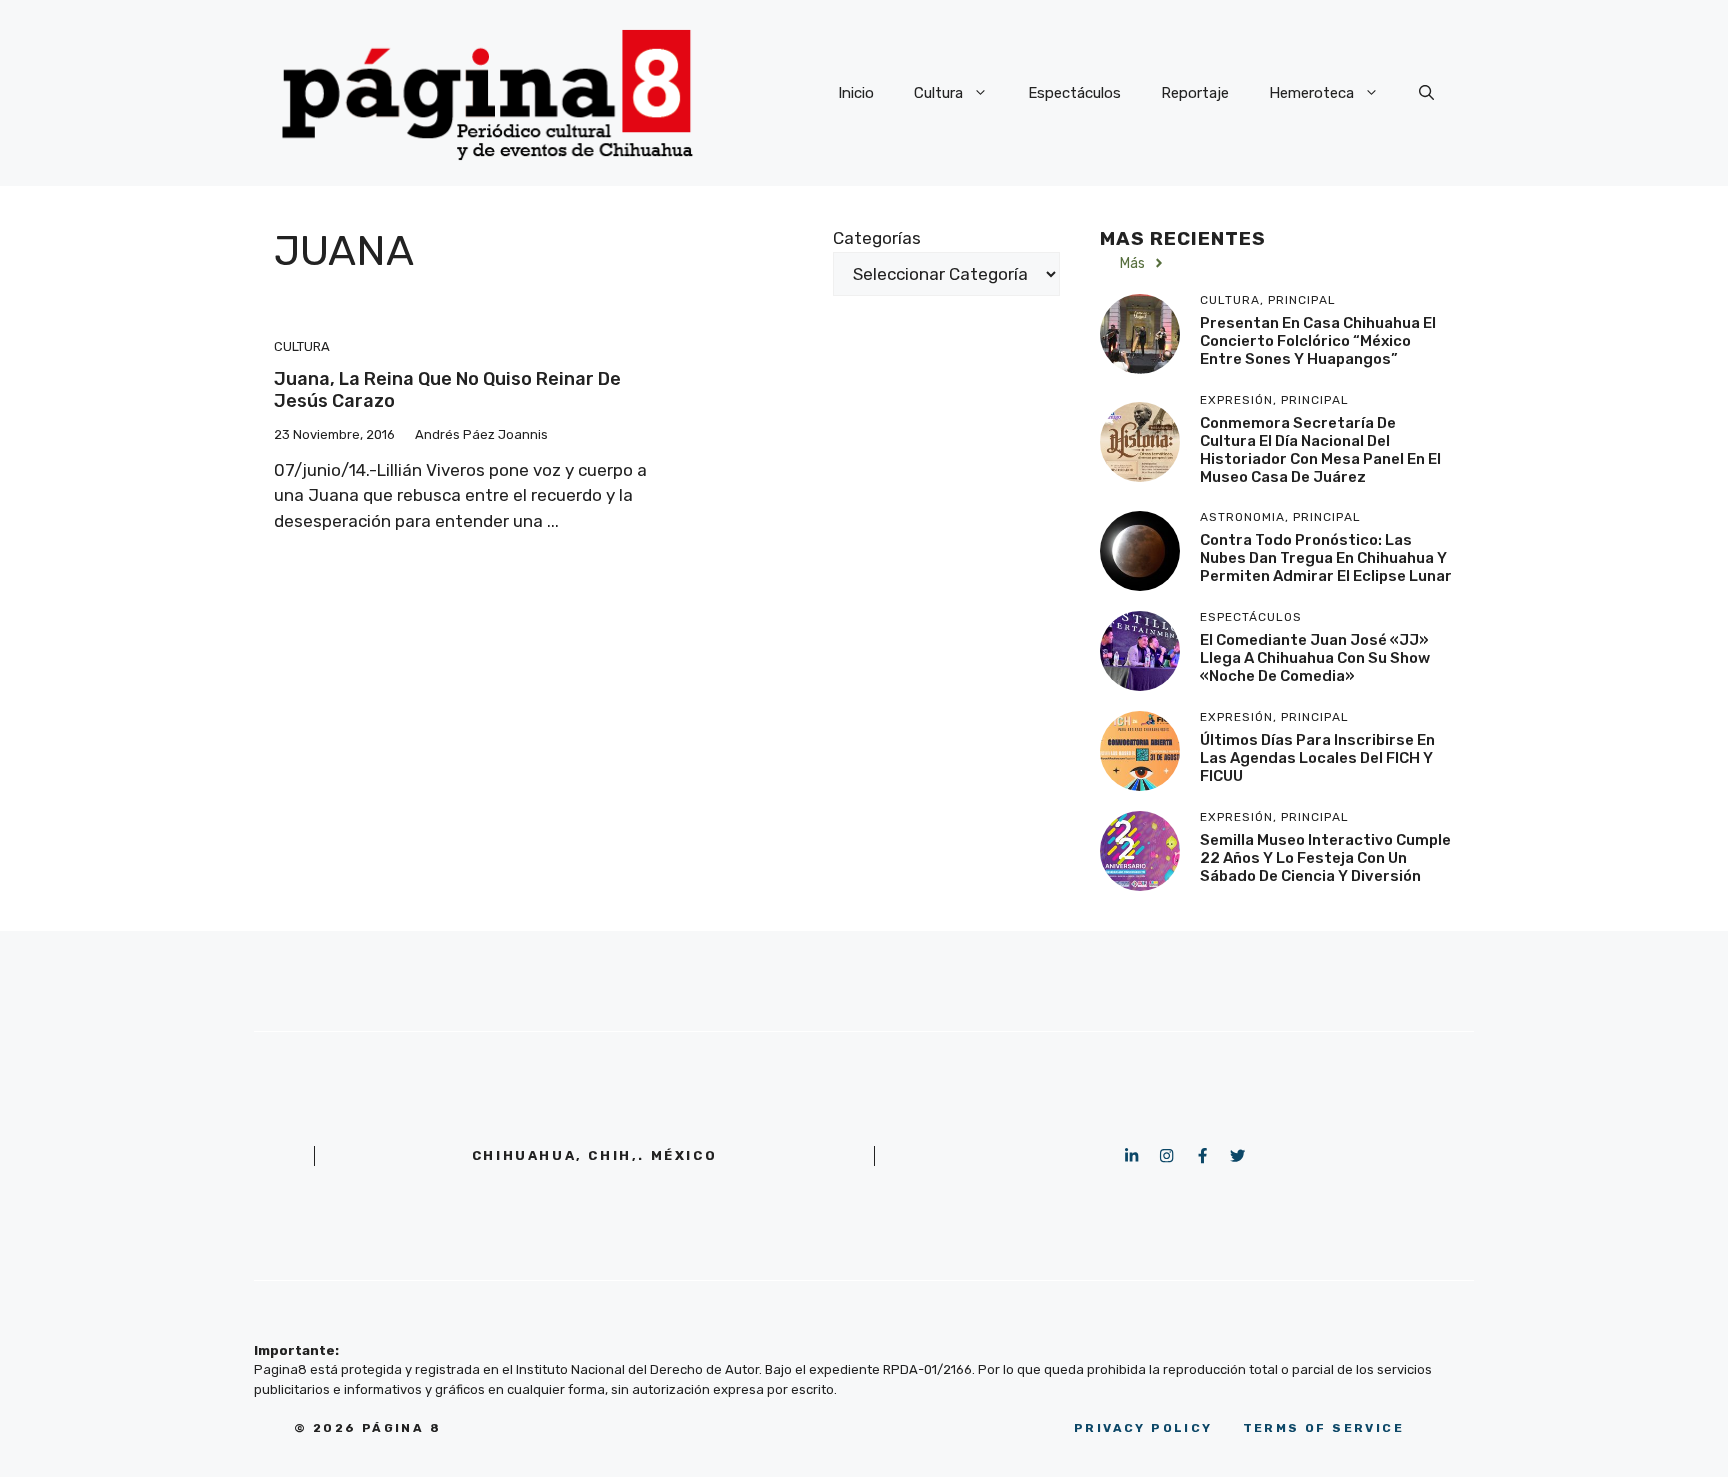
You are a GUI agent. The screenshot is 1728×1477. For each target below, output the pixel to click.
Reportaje (1195, 93)
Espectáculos (1074, 93)
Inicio (856, 93)
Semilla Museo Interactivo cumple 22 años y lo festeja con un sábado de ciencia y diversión (1325, 858)
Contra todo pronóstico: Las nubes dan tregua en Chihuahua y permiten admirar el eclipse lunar (1326, 558)
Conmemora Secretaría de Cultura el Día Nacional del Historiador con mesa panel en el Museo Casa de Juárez (1320, 450)
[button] (1426, 93)
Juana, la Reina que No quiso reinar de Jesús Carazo (447, 390)
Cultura (938, 93)
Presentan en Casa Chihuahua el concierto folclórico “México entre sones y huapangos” (1318, 341)
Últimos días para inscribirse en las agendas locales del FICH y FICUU (1317, 758)
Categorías (877, 238)
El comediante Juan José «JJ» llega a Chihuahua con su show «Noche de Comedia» (1315, 658)
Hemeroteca (1311, 93)
